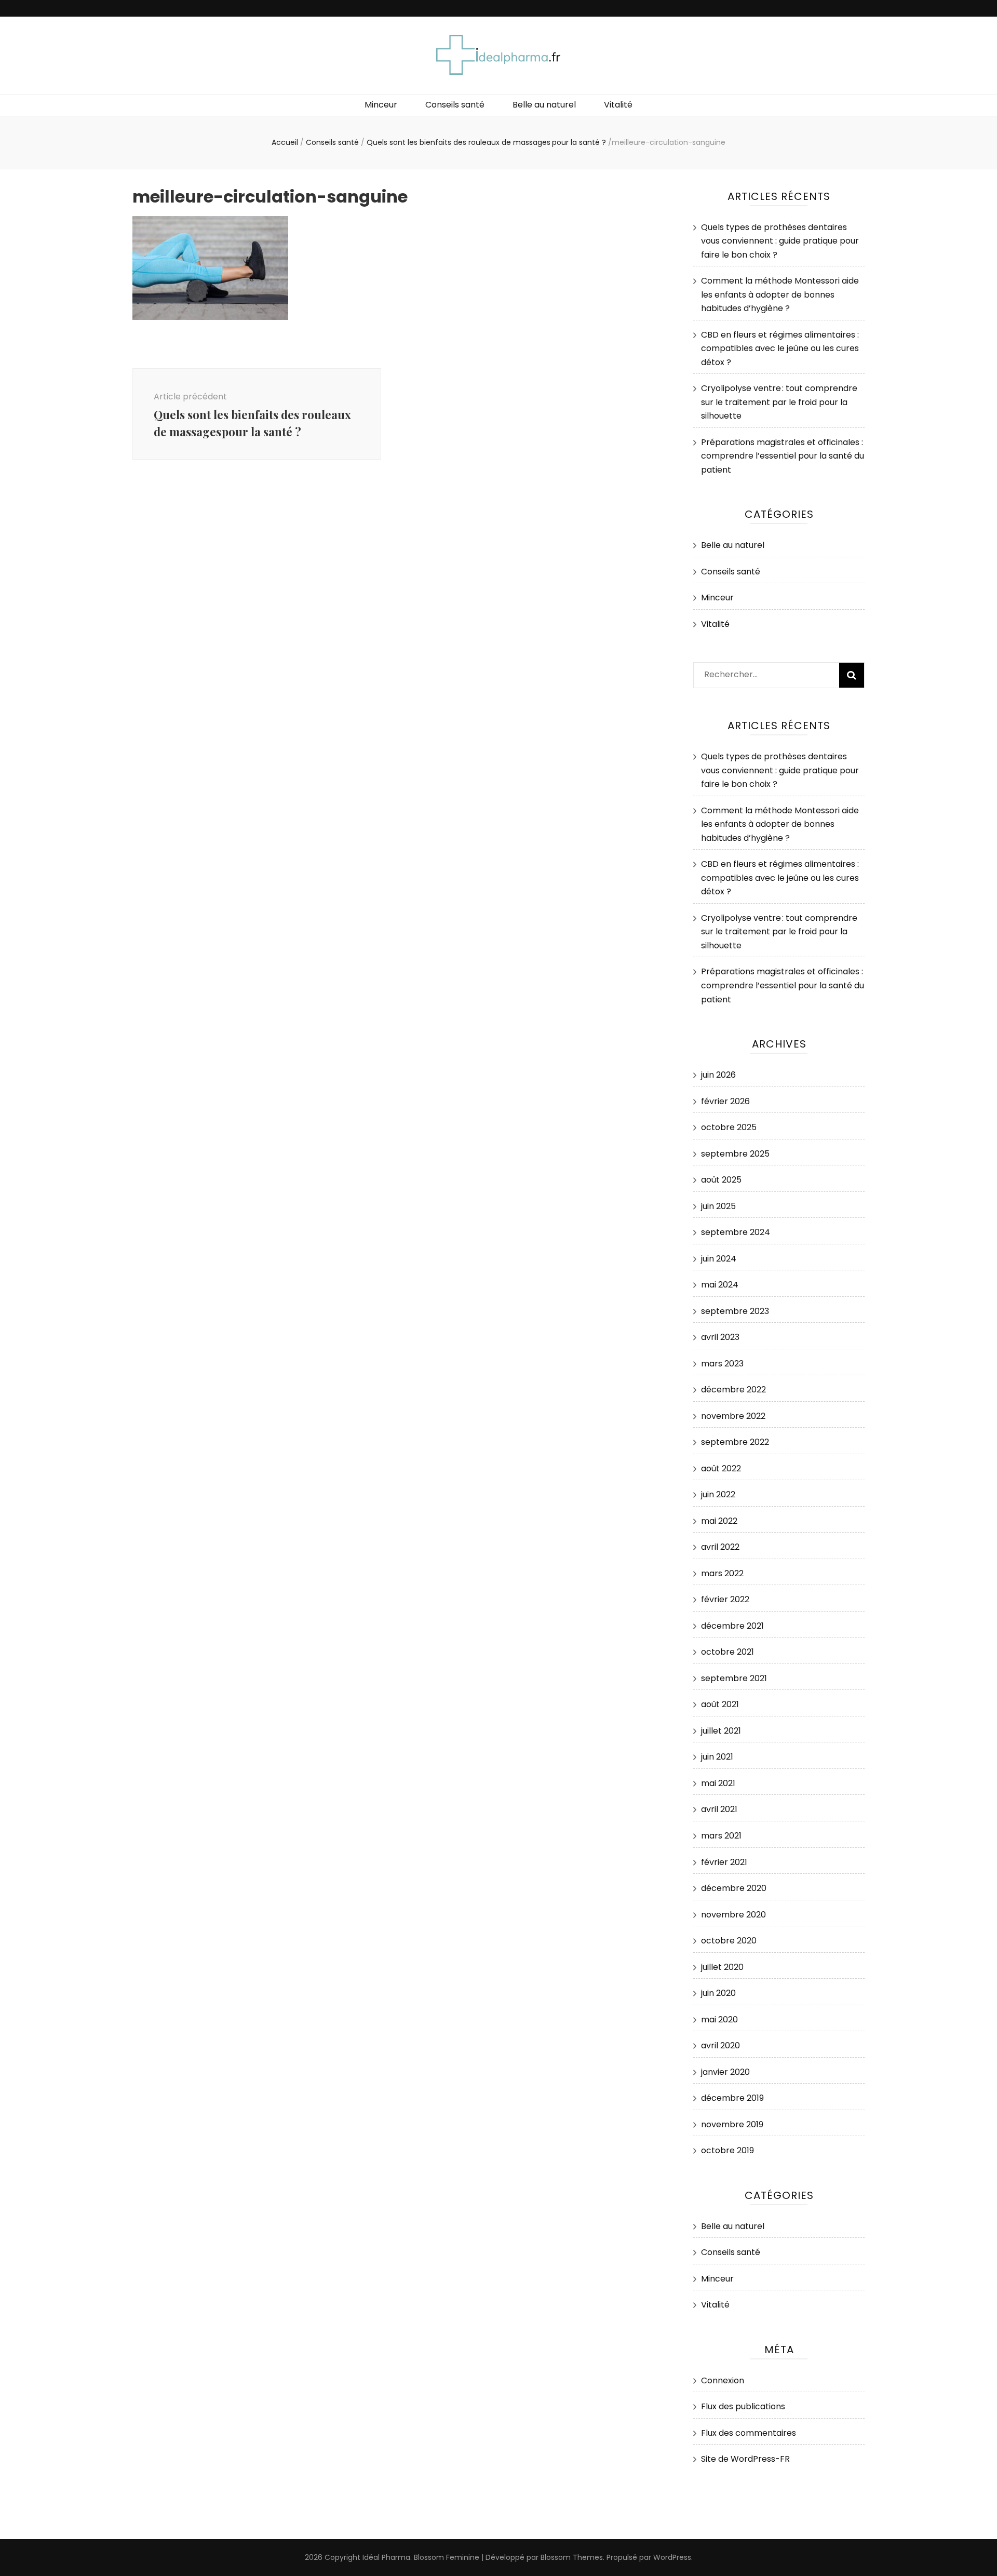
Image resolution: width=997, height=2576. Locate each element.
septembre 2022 (735, 1442)
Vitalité (618, 105)
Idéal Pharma (386, 2557)
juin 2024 (719, 1259)
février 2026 (725, 1101)
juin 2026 (718, 1075)
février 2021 (724, 1862)
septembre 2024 (736, 1232)
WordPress (672, 2557)
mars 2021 (721, 1836)
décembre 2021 (732, 1626)
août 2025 (721, 1180)
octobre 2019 (727, 2150)
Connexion (723, 2380)
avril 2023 (720, 1337)
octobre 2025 (729, 1127)
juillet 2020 (722, 1967)
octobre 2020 (729, 1941)
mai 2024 (720, 1285)
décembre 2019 (732, 2098)
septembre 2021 (734, 1678)
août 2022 (721, 1468)
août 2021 (720, 1704)
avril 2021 (719, 1809)
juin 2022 (718, 1494)
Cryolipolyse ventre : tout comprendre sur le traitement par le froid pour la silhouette (779, 402)
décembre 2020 (734, 1888)
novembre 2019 (732, 2124)
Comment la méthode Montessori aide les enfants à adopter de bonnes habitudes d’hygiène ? (780, 294)
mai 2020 (719, 2020)
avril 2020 (720, 2045)
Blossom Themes (572, 2557)
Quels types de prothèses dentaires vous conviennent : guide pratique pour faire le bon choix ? (780, 241)
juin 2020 (718, 1993)
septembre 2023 (735, 1311)
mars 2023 (722, 1364)
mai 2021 (718, 1783)
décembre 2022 (733, 1390)
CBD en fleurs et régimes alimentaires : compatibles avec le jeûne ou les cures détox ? (780, 348)
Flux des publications (743, 2406)
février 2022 (725, 1599)
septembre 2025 (735, 1154)
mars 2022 (722, 1573)
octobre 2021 (727, 1652)
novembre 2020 (733, 1915)
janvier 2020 (725, 2072)
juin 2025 (718, 1206)
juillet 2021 (721, 1731)
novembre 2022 (733, 1416)
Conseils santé (455, 105)
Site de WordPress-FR (745, 2459)
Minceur (381, 105)
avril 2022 (720, 1547)
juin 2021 (717, 1757)
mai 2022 (719, 1521)
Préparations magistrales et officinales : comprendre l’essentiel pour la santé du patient (783, 456)
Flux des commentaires (749, 2433)
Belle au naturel (544, 105)
